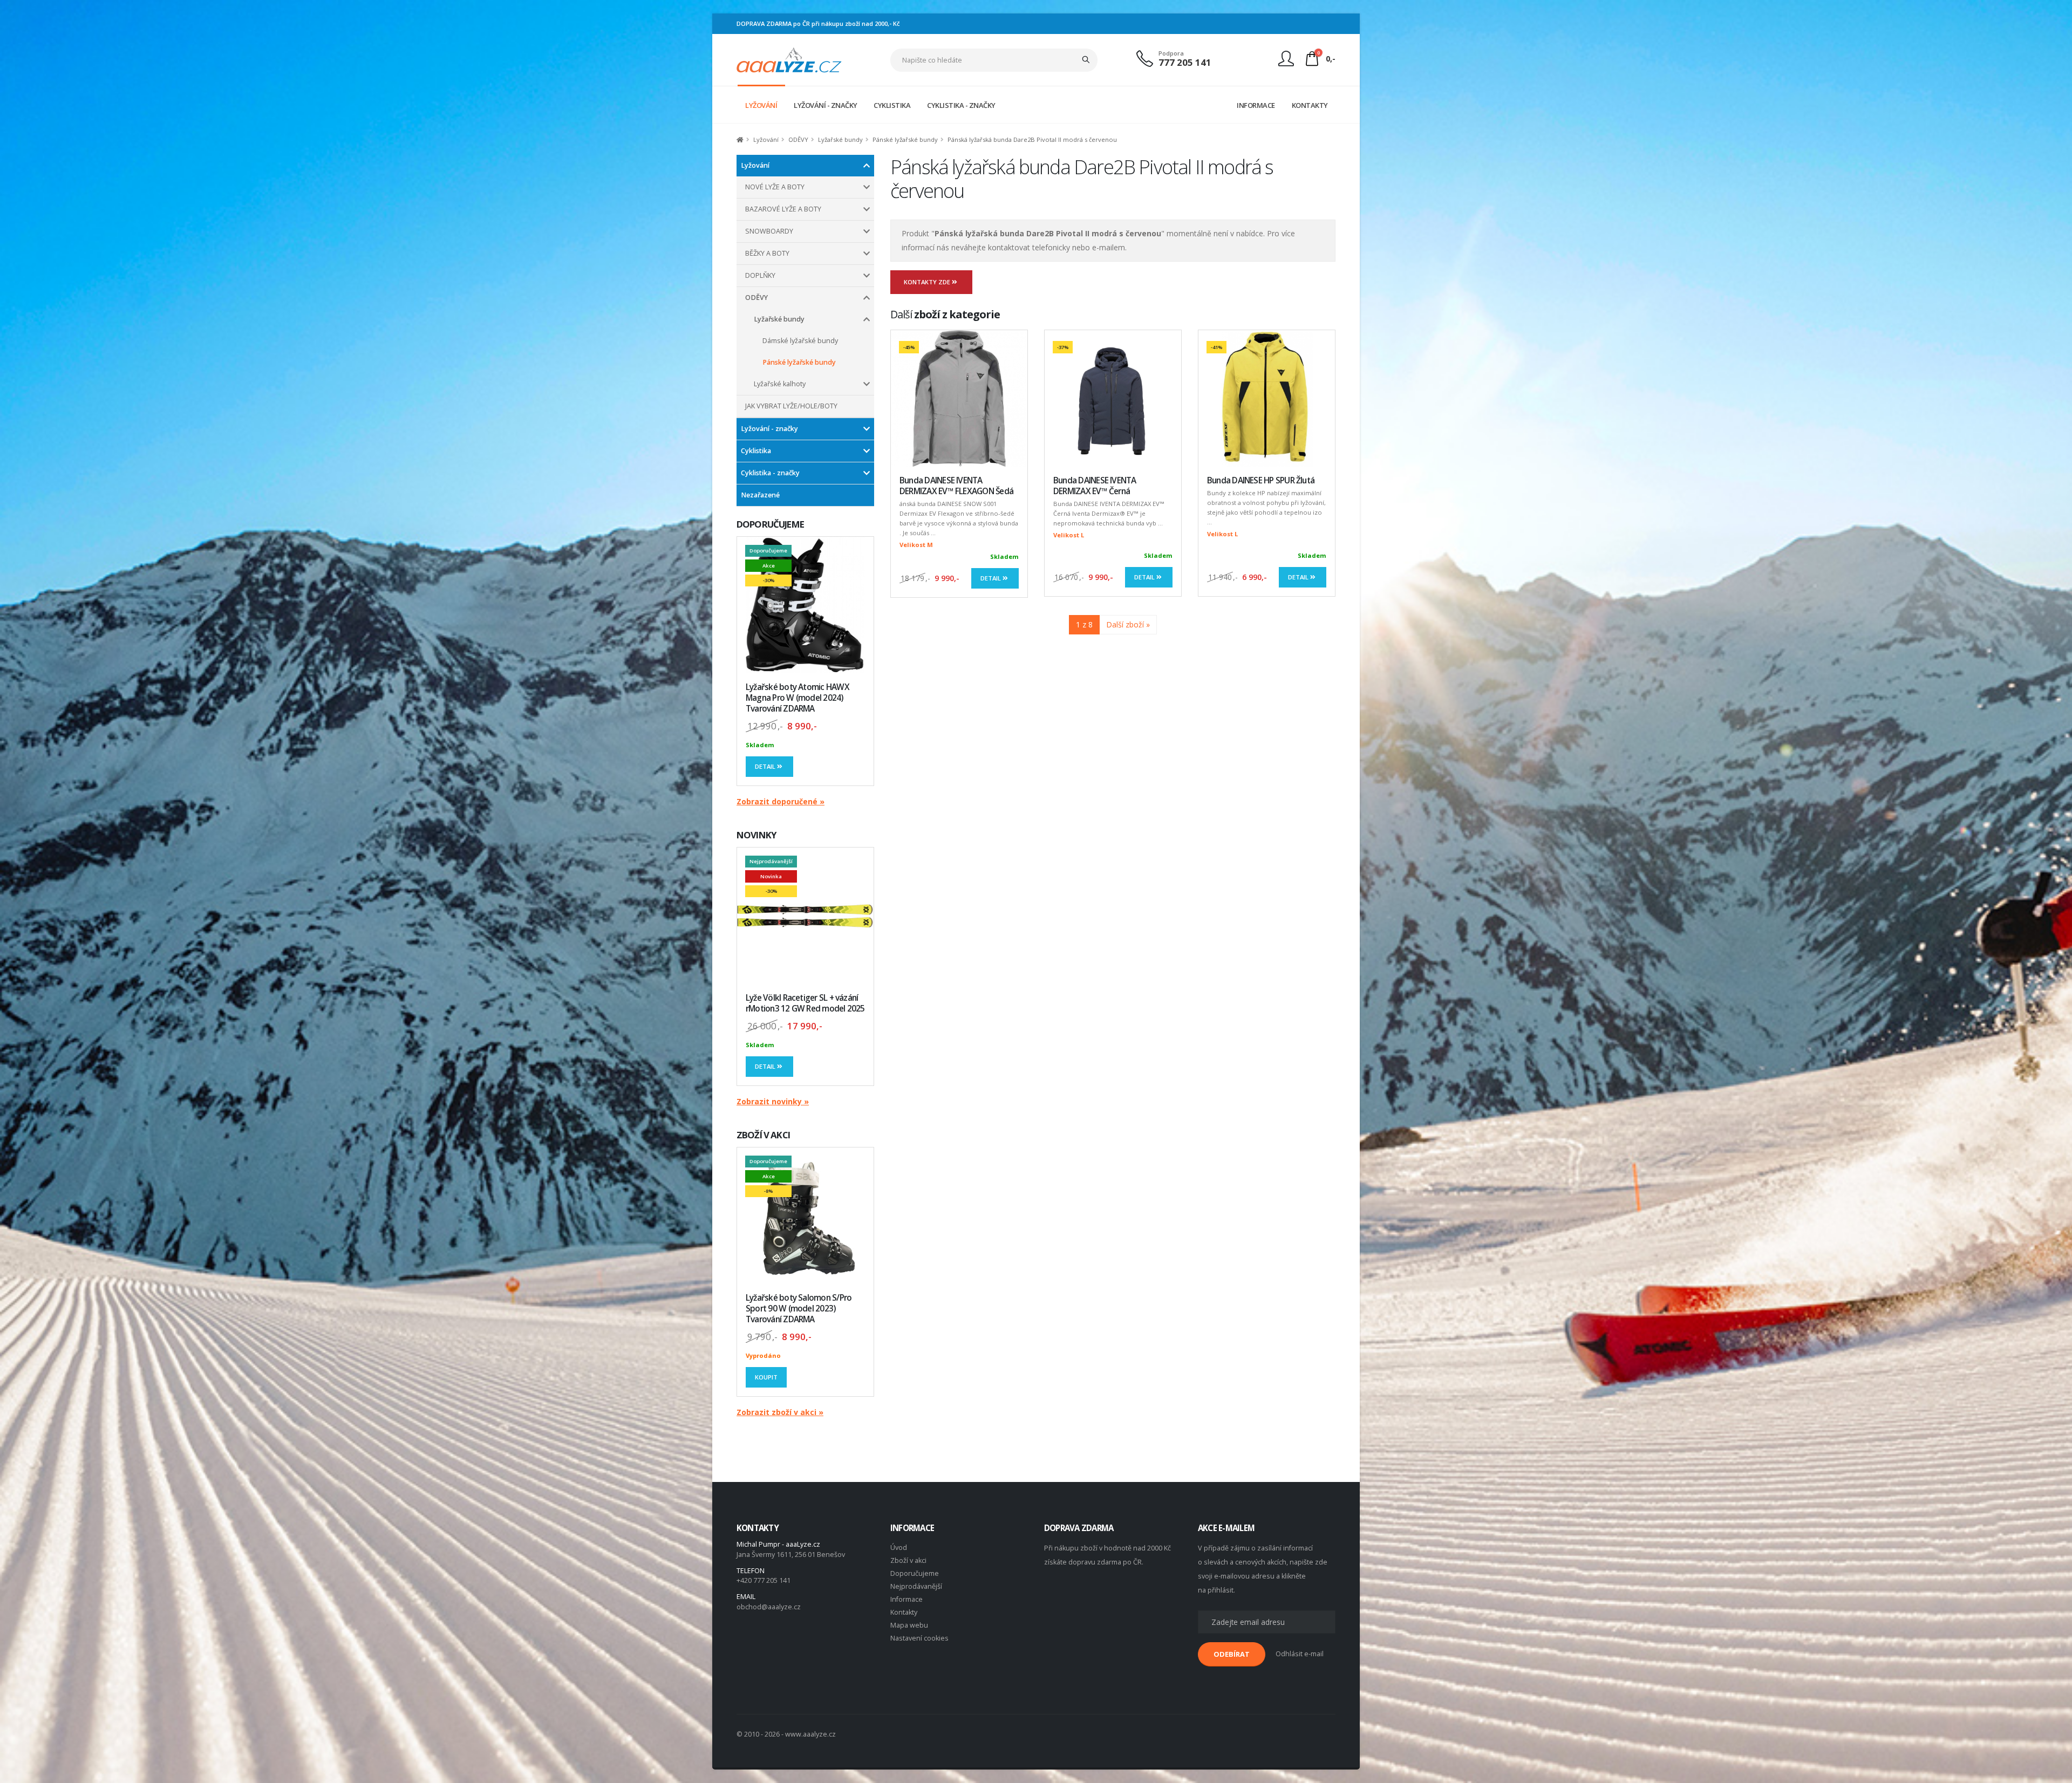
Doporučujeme (915, 1573)
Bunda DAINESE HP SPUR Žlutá (1261, 480)
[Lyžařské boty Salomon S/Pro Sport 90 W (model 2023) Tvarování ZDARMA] (805, 1216)
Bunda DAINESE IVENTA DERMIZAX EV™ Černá (1095, 486)
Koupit (766, 1377)
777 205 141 (1185, 62)
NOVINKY (756, 835)
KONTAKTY (1310, 105)
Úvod (899, 1548)
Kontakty (904, 1612)
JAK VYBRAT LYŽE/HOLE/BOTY (791, 406)
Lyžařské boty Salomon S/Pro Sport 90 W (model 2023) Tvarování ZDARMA (799, 1309)
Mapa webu (909, 1625)
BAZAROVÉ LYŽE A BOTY (783, 209)
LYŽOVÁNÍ (761, 105)
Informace (906, 1599)
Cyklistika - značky (770, 473)
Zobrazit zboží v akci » (780, 1412)
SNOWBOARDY (769, 231)
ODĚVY (798, 139)
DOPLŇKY (760, 275)
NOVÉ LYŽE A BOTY (775, 187)
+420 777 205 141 (764, 1580)
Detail (766, 766)
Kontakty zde (928, 282)
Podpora (1171, 53)
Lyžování (766, 139)
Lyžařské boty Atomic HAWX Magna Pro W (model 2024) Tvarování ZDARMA (798, 698)
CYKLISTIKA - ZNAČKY (961, 105)
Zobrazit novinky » (773, 1101)
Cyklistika (756, 451)
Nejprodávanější (916, 1586)
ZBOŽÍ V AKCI (763, 1135)
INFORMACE (1256, 105)
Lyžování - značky (769, 429)
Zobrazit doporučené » (781, 801)
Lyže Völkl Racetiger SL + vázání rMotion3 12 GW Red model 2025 (805, 1003)
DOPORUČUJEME (770, 524)
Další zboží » (1128, 624)
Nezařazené (760, 495)
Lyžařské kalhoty (780, 384)
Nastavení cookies (919, 1638)
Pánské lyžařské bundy (905, 139)
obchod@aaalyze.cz (769, 1607)
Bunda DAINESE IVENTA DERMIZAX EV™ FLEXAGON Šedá (956, 486)
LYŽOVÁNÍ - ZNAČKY (826, 105)
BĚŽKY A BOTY (767, 253)
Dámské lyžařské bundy (800, 341)
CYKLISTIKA (892, 105)
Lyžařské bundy (840, 139)
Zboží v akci (908, 1560)
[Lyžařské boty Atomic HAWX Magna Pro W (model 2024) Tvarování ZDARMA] (805, 605)
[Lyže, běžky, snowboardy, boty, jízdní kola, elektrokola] (789, 59)
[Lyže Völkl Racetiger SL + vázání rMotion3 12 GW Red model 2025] (805, 916)
